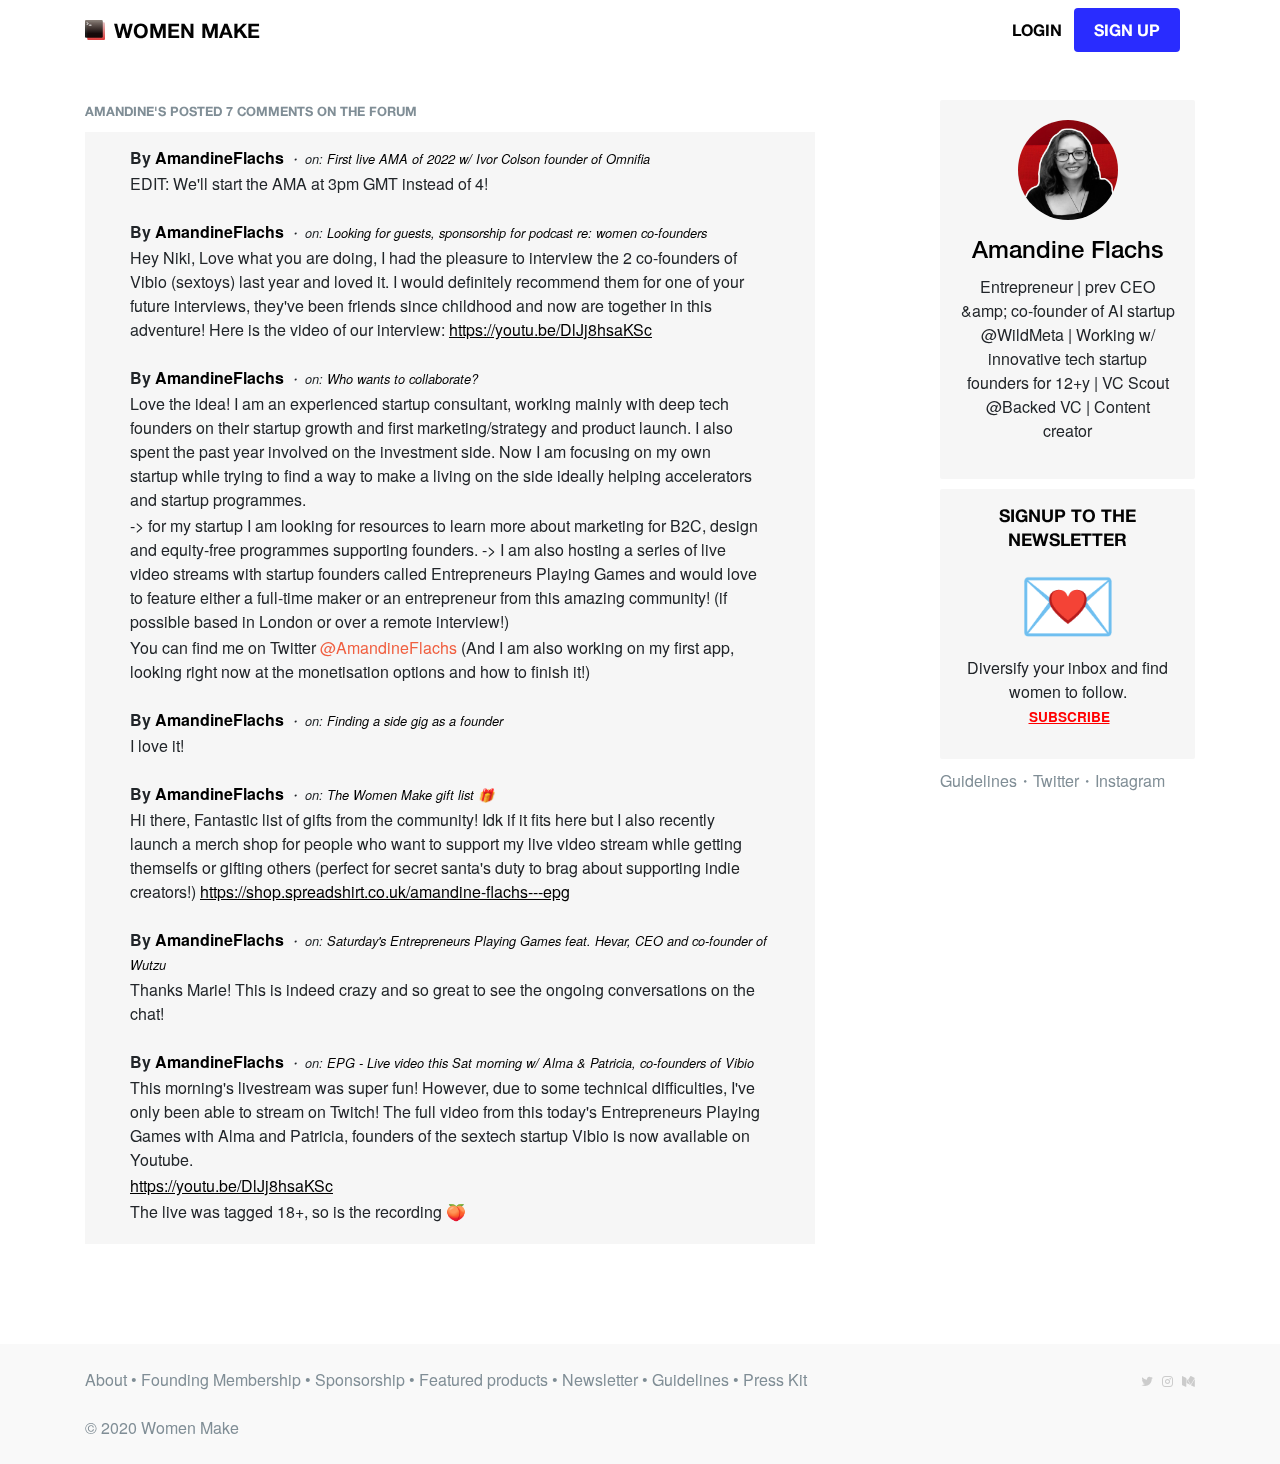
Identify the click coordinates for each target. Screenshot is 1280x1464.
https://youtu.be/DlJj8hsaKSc (550, 329)
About (106, 1379)
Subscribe (1069, 716)
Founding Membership (221, 1379)
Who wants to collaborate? (402, 379)
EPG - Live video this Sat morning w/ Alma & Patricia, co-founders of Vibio (540, 1063)
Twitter (1056, 780)
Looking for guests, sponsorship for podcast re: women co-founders (517, 233)
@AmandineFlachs (388, 647)
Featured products (483, 1379)
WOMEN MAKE (187, 30)
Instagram (1130, 780)
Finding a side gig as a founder (415, 721)
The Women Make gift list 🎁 (410, 795)
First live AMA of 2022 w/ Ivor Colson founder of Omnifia (488, 159)
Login (1037, 29)
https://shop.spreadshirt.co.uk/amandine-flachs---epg (385, 891)
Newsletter (600, 1379)
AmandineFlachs (219, 157)
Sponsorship (360, 1379)
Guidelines (978, 780)
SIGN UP (1127, 29)
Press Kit (775, 1379)
